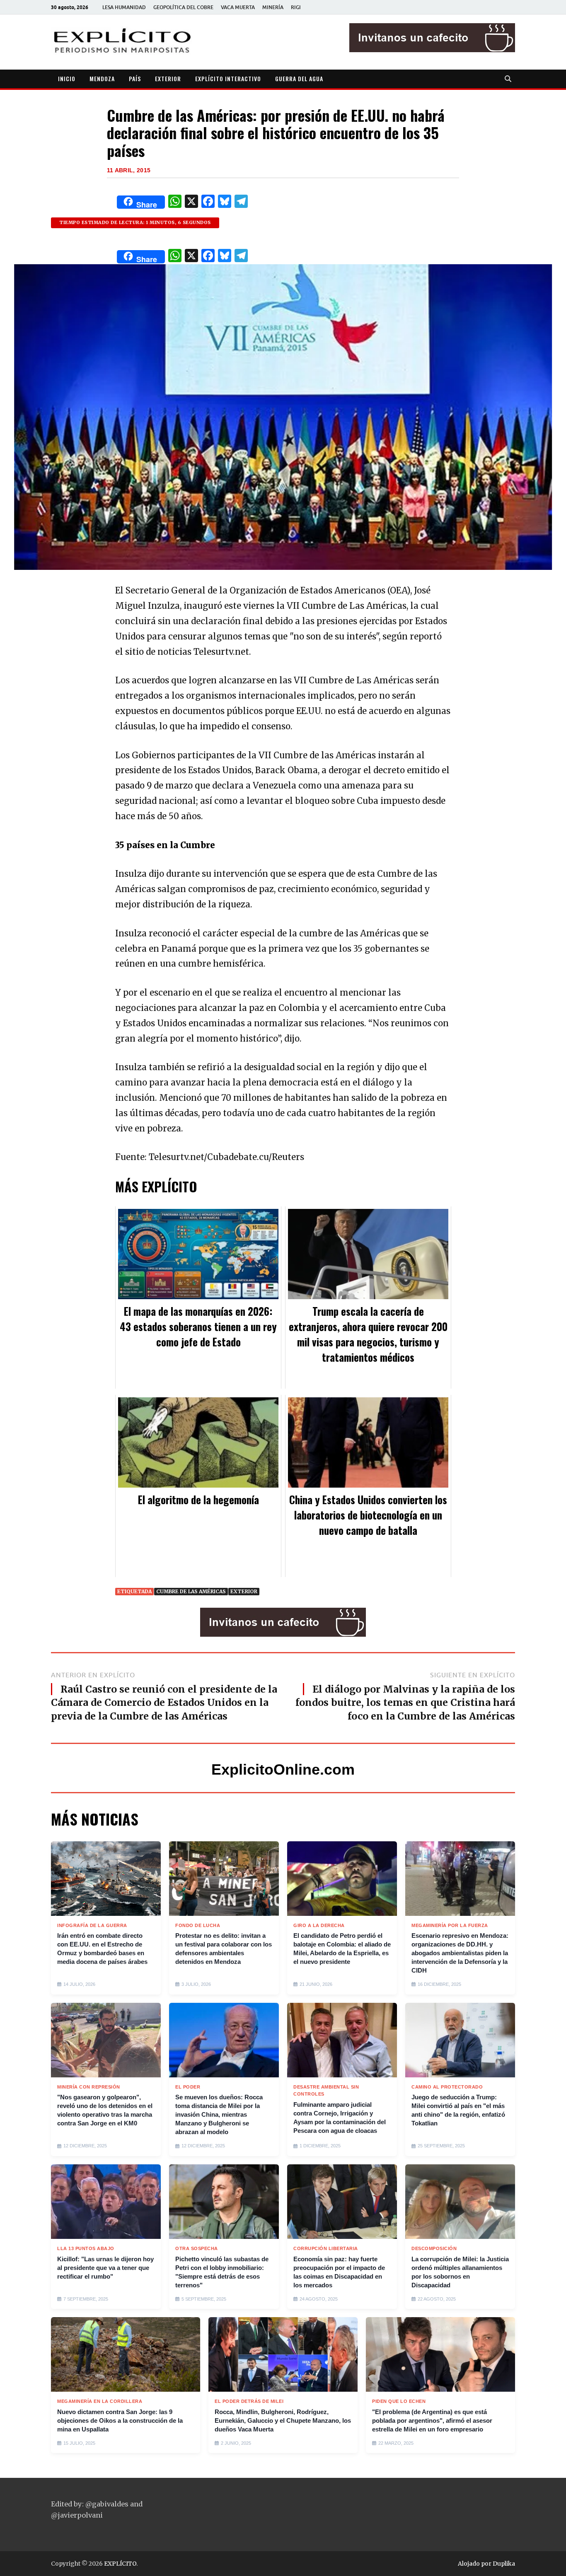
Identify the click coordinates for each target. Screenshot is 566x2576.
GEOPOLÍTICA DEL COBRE (183, 7)
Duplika (504, 2564)
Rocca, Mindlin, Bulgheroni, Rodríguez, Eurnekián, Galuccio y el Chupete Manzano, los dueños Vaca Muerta (283, 2420)
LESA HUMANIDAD (124, 7)
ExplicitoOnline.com (283, 1769)
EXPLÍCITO (120, 2564)
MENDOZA (102, 78)
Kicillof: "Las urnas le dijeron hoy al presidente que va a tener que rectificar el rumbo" (105, 2268)
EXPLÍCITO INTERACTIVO (228, 78)
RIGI (296, 7)
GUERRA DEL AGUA (299, 78)
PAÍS (135, 78)
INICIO (67, 78)
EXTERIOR (168, 78)
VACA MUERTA (238, 7)
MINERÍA (273, 7)
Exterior (244, 1591)
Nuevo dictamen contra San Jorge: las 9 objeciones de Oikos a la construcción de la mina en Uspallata (120, 2420)
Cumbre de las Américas (191, 1591)
